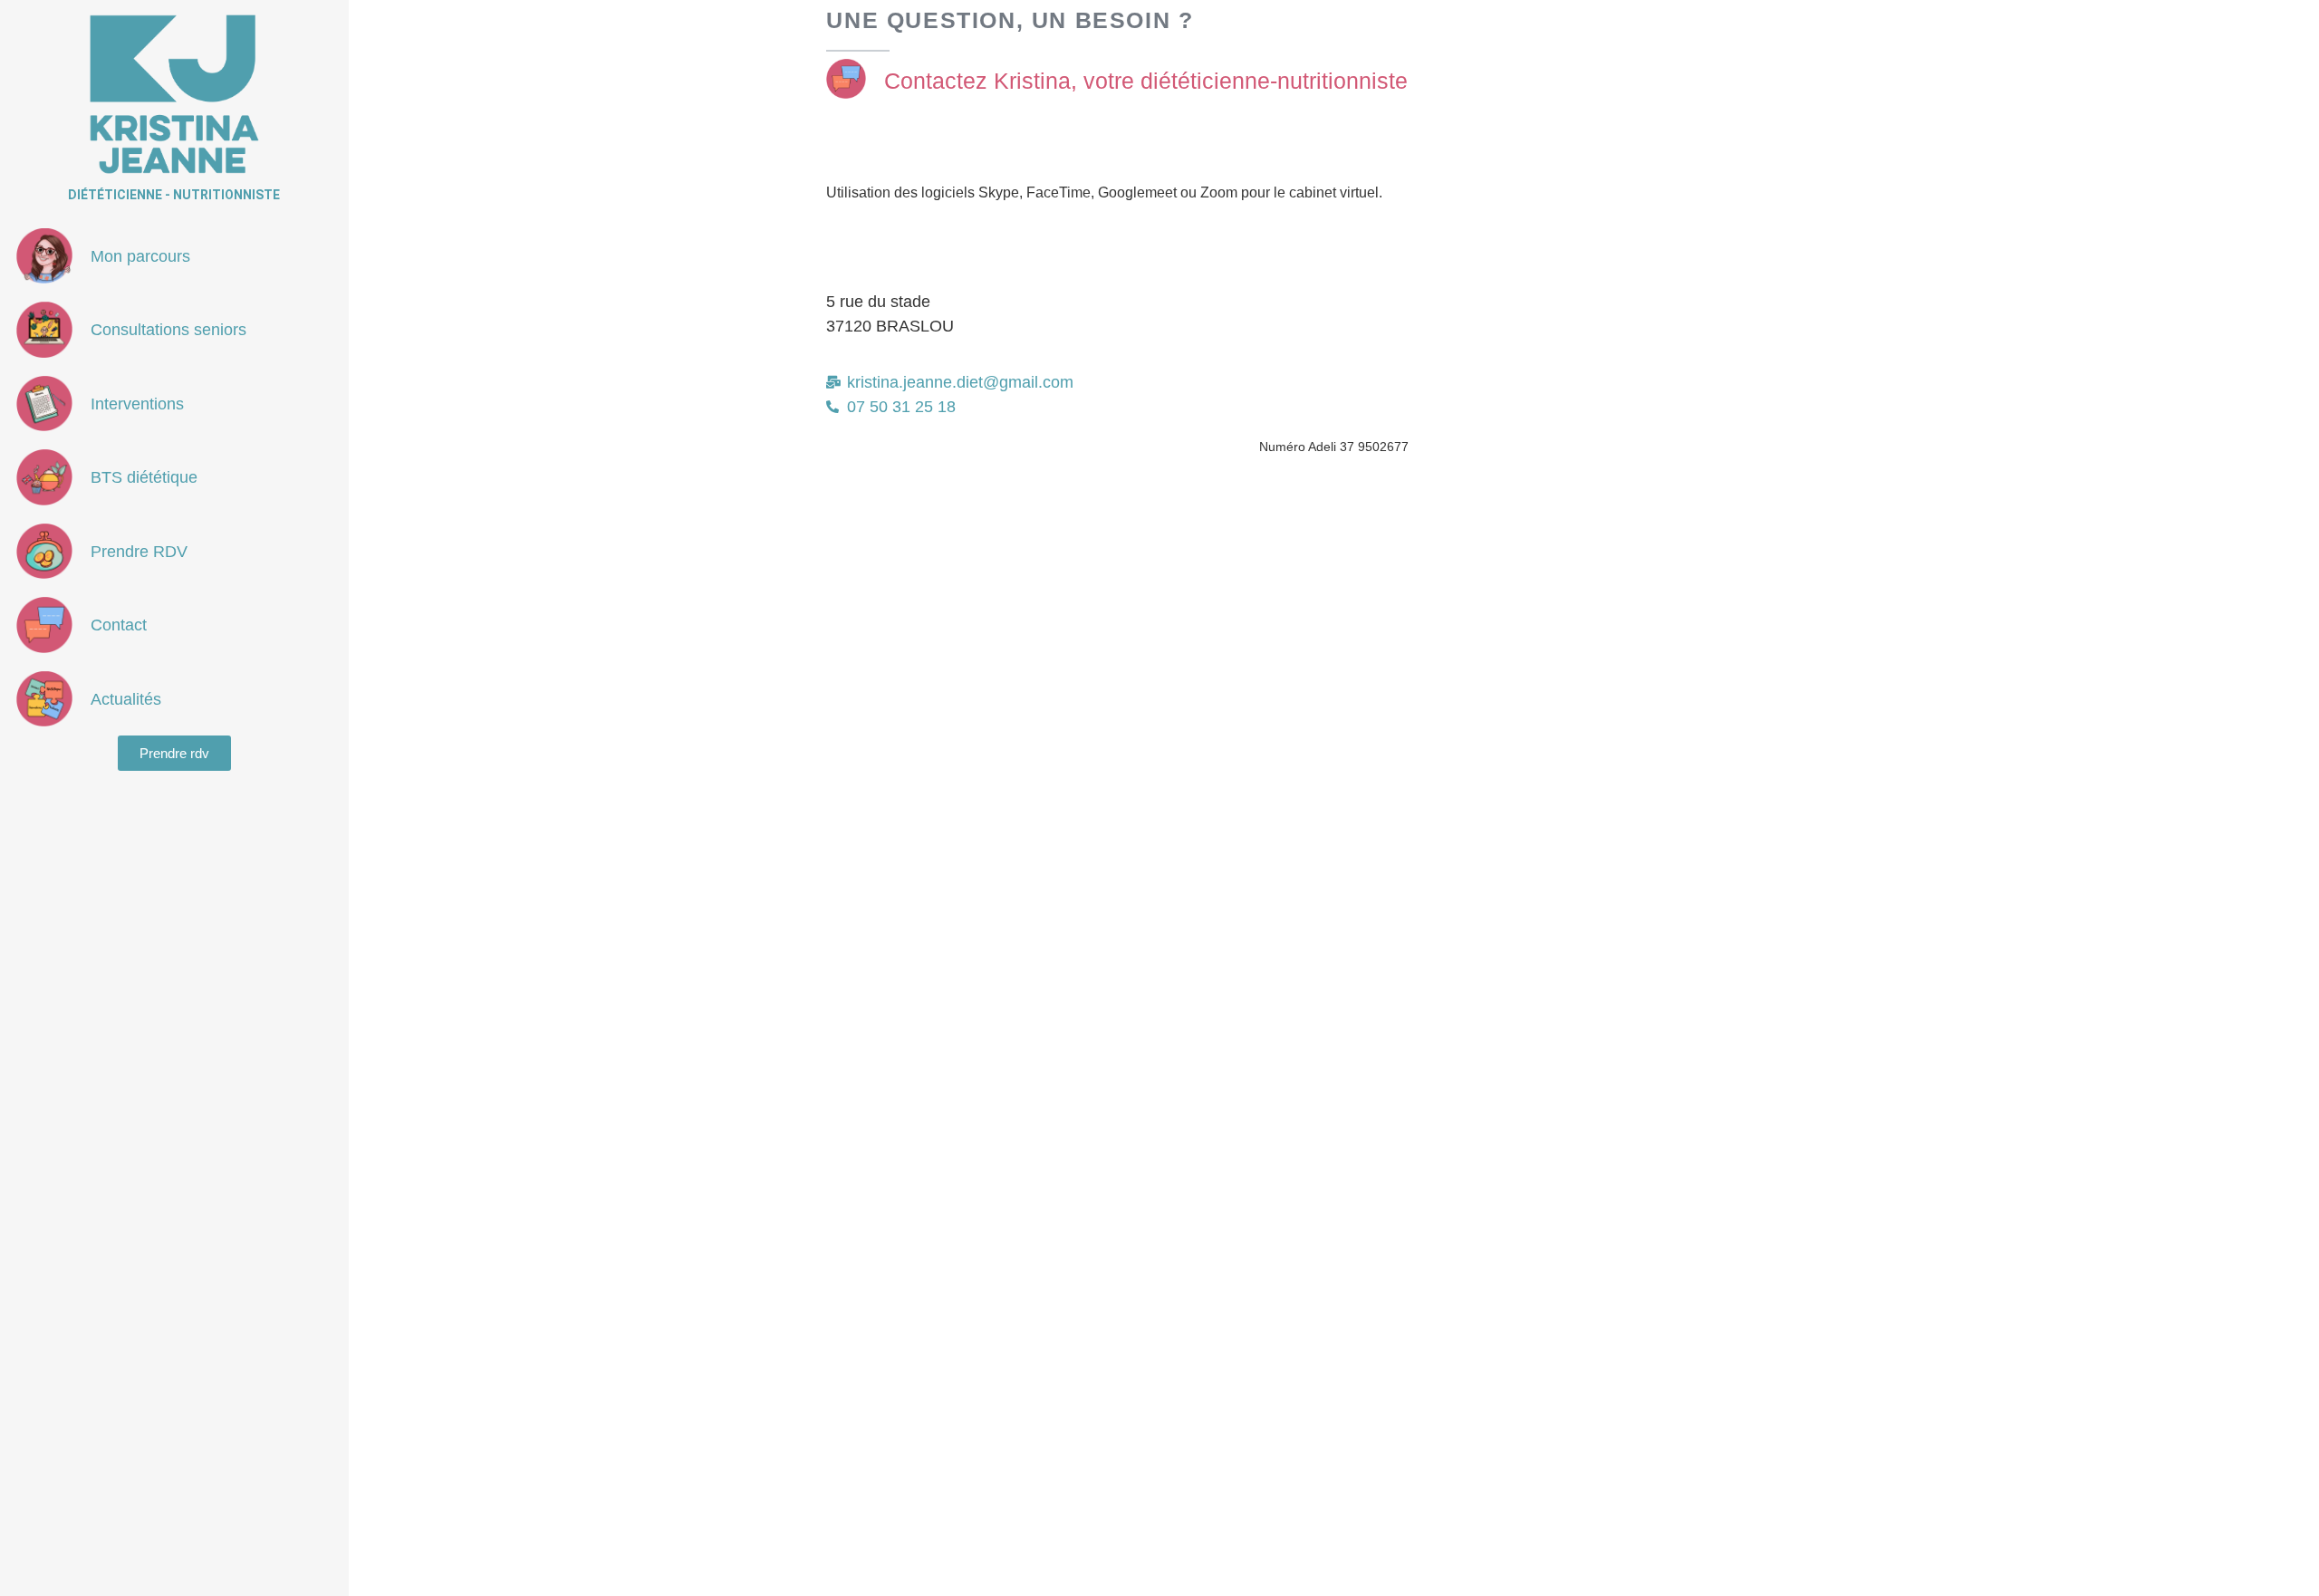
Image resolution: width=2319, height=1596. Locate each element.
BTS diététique (144, 477)
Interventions (137, 404)
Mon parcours (140, 256)
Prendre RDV (139, 552)
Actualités (126, 699)
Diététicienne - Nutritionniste (174, 195)
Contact (119, 625)
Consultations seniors (168, 330)
